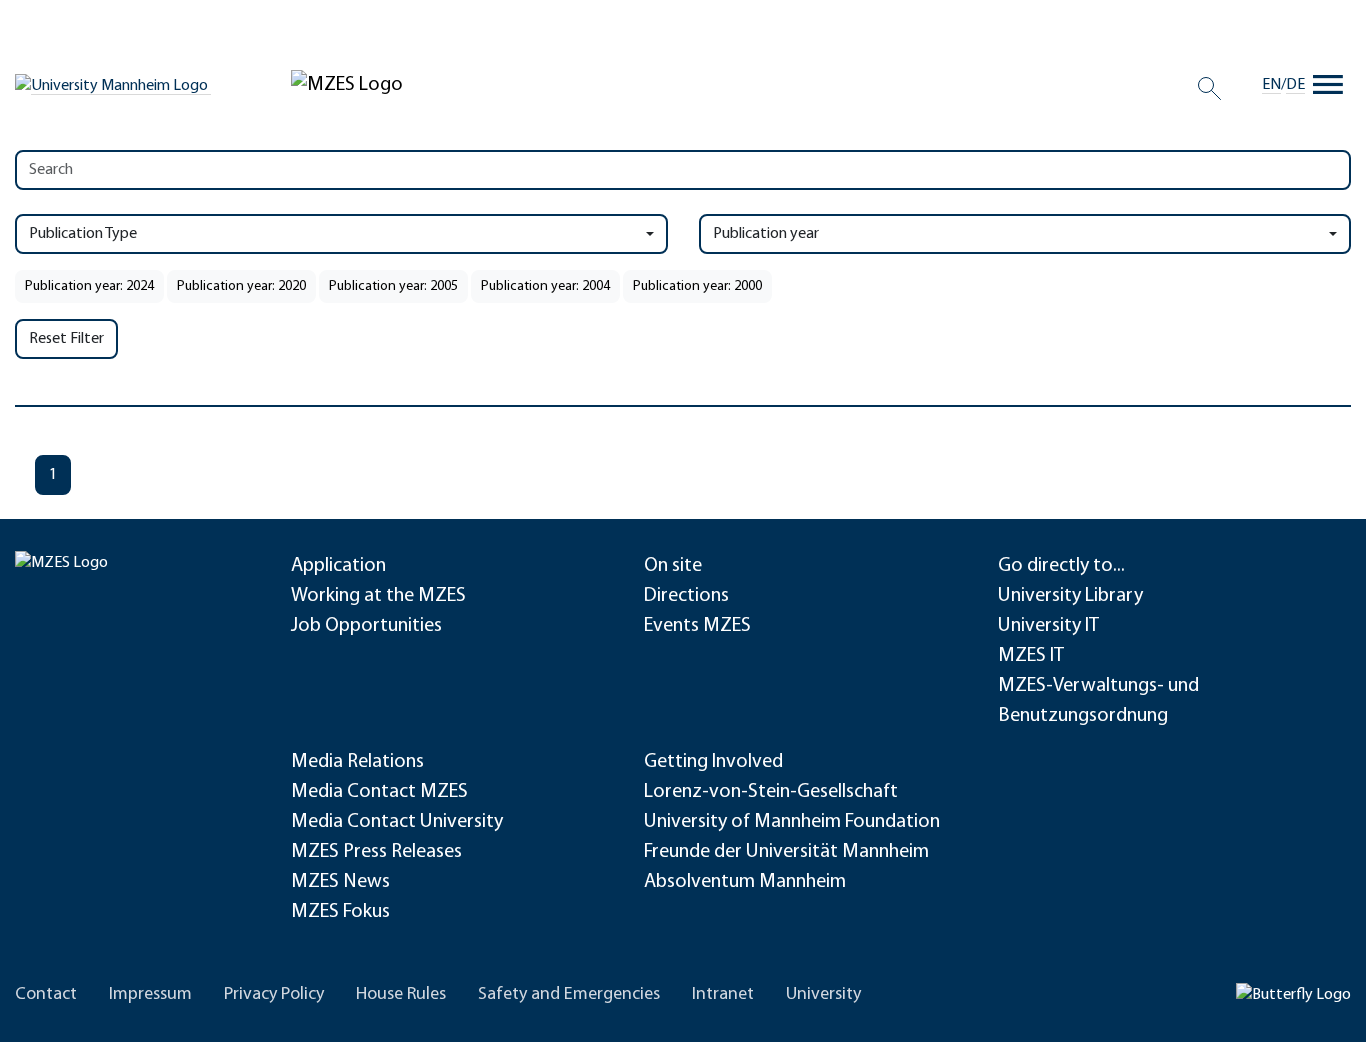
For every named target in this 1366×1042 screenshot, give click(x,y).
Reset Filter (66, 339)
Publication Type (83, 234)
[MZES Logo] (347, 85)
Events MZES (697, 626)
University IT (1048, 626)
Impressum (150, 995)
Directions (686, 596)
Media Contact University (397, 822)
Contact (46, 995)
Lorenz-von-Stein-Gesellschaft (771, 792)
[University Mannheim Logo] (113, 86)
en (1271, 85)
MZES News (340, 882)
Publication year (766, 234)
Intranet (723, 995)
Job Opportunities (366, 626)
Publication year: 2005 (393, 286)
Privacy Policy (274, 995)
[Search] (1209, 88)
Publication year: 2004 (545, 286)
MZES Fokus (340, 912)
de (1295, 85)
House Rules (401, 995)
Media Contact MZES (379, 792)
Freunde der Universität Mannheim (786, 852)
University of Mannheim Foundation (792, 822)
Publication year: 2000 (697, 286)
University (823, 995)
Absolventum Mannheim (745, 882)
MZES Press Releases (376, 852)
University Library (1070, 596)
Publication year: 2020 (241, 286)
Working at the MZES (378, 596)
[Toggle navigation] (1328, 85)
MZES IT (1031, 656)
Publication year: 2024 (89, 286)
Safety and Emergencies (569, 995)
